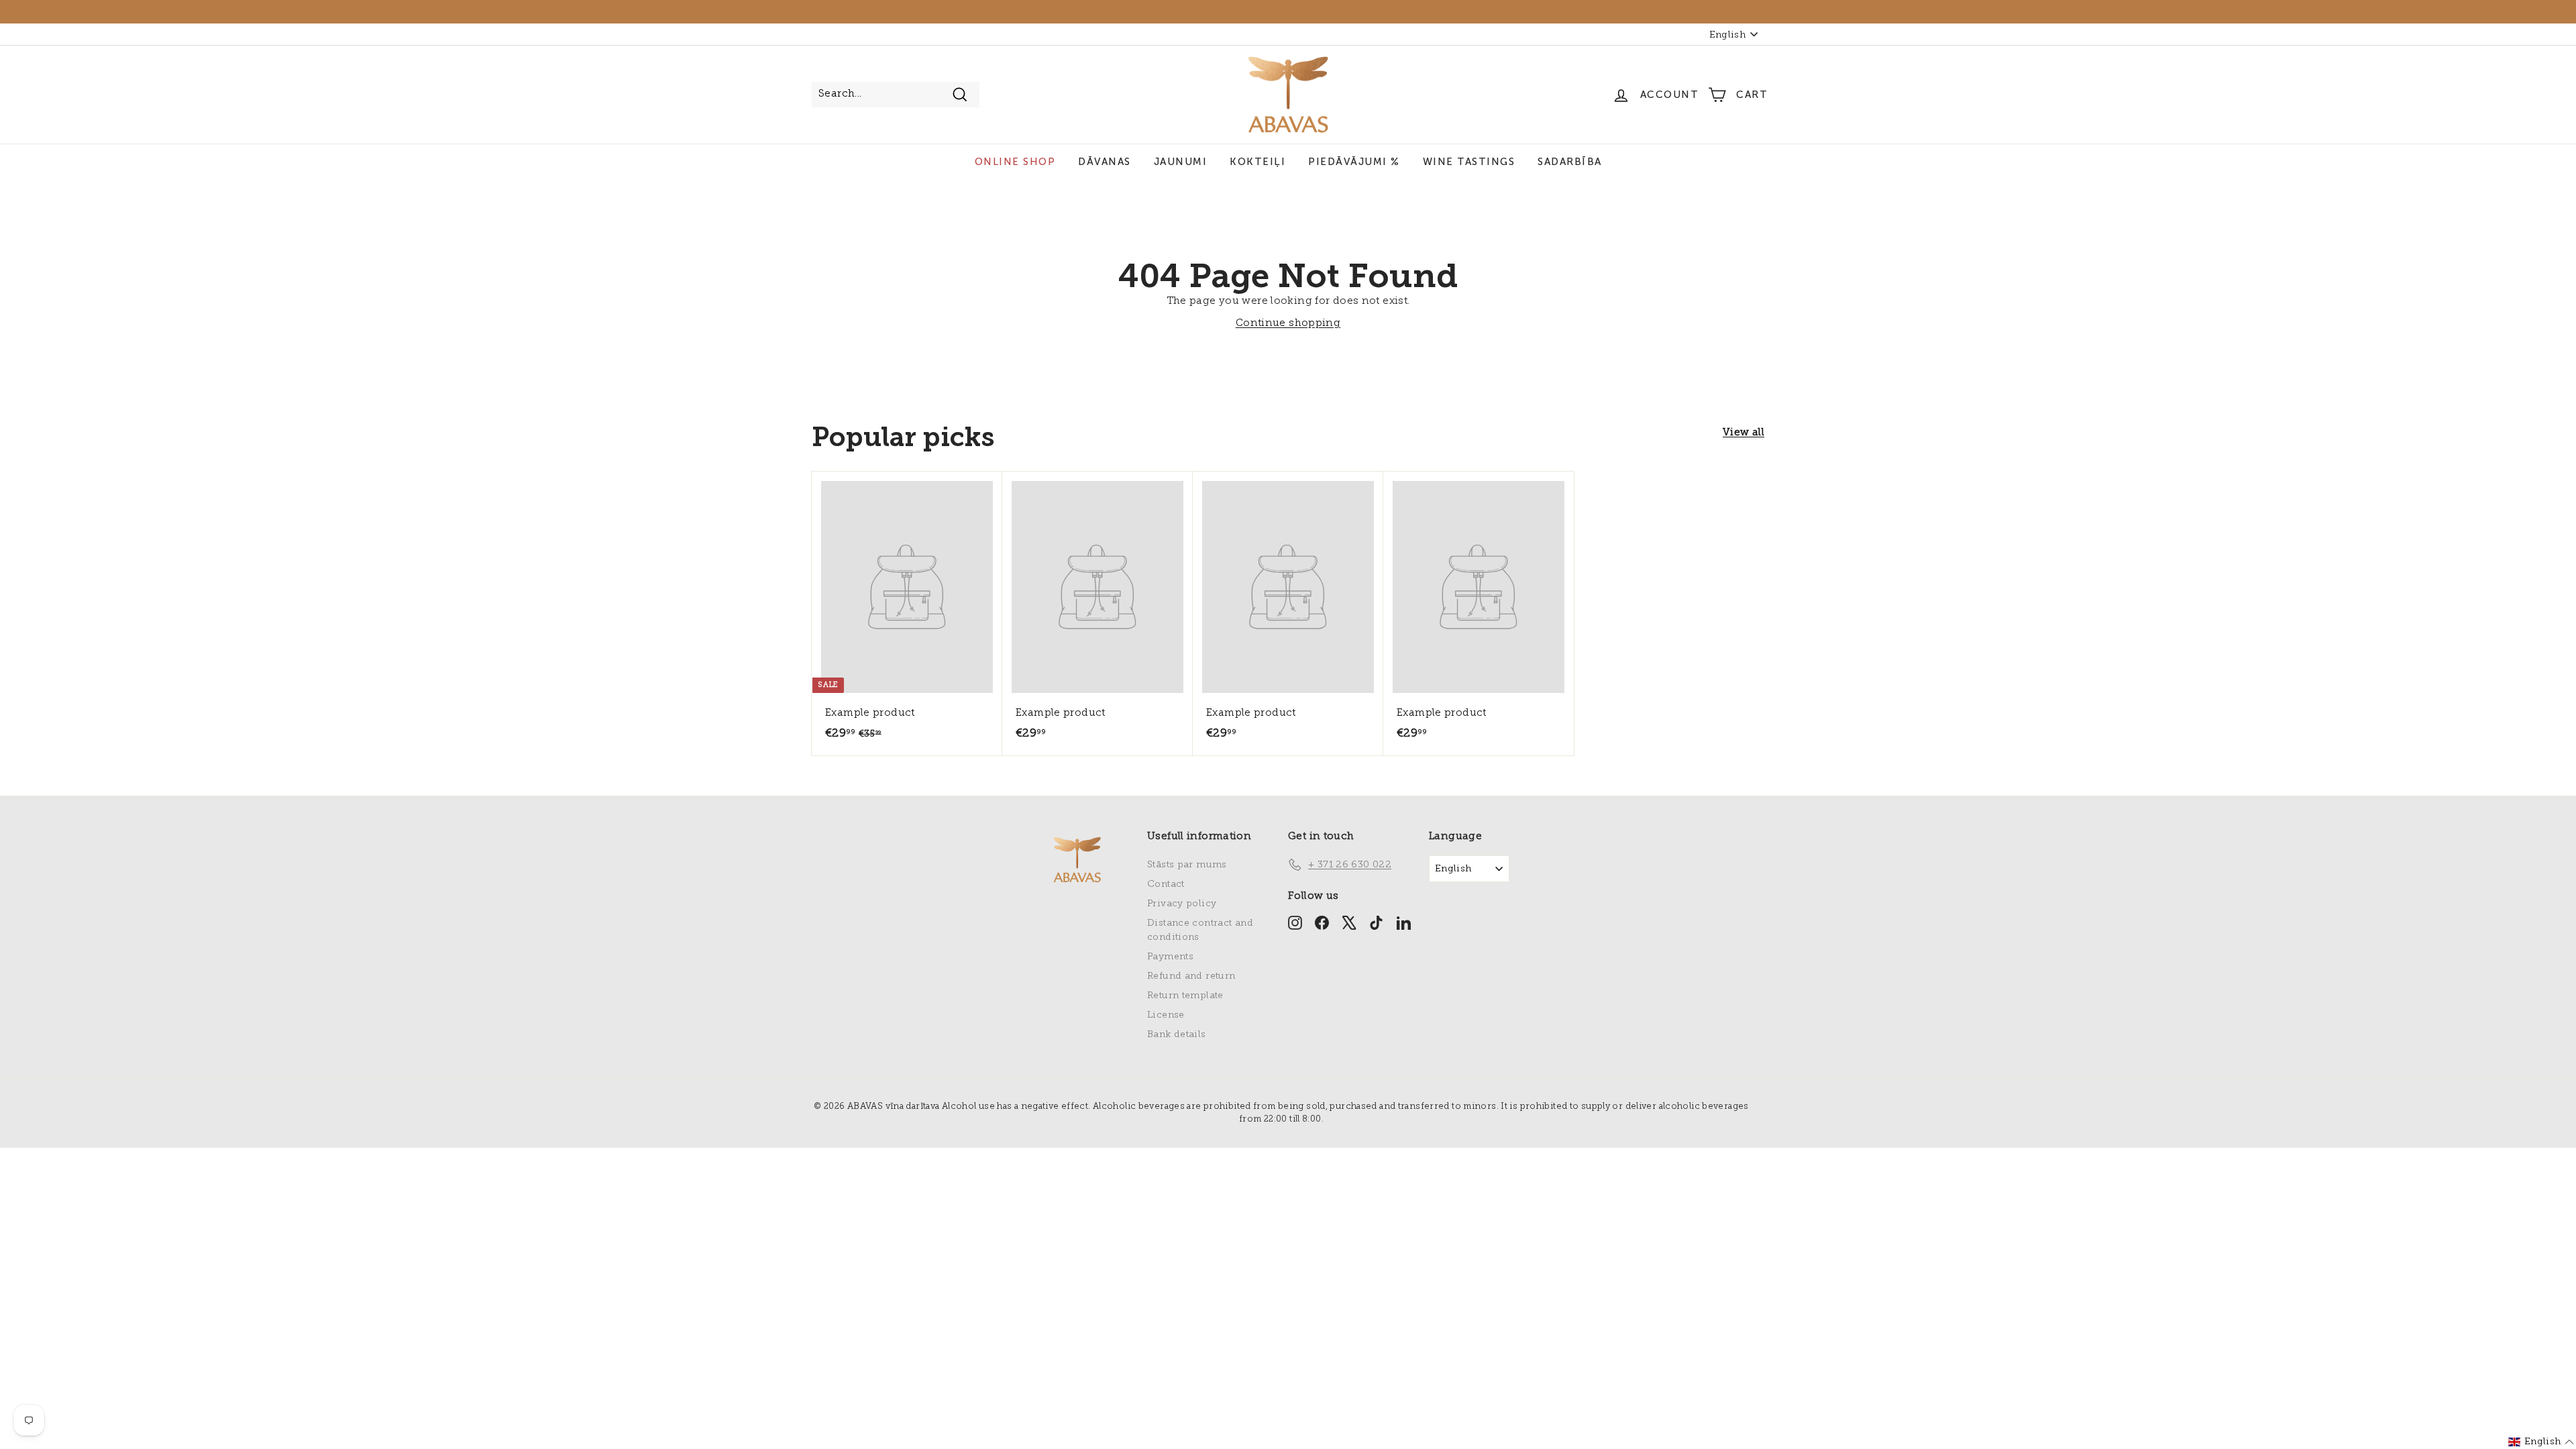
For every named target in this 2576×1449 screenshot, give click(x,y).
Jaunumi (1181, 162)
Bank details (1177, 1035)
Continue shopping (1288, 324)
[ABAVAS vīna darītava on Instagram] (1295, 923)
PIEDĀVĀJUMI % (1354, 162)
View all (1743, 433)
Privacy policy (1182, 904)
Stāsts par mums (1187, 865)
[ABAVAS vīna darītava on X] (1349, 923)
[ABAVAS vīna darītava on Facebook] (1322, 923)
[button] (2541, 1442)
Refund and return (1191, 976)
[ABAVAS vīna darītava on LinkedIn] (1404, 923)
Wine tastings (1469, 162)
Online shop (1015, 162)
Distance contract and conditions (1200, 930)
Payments (1170, 957)
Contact (1166, 884)
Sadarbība (1570, 162)
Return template (1185, 996)
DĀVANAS (1105, 162)
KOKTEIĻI (1257, 162)
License (1166, 1015)
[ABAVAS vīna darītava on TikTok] (1376, 923)
